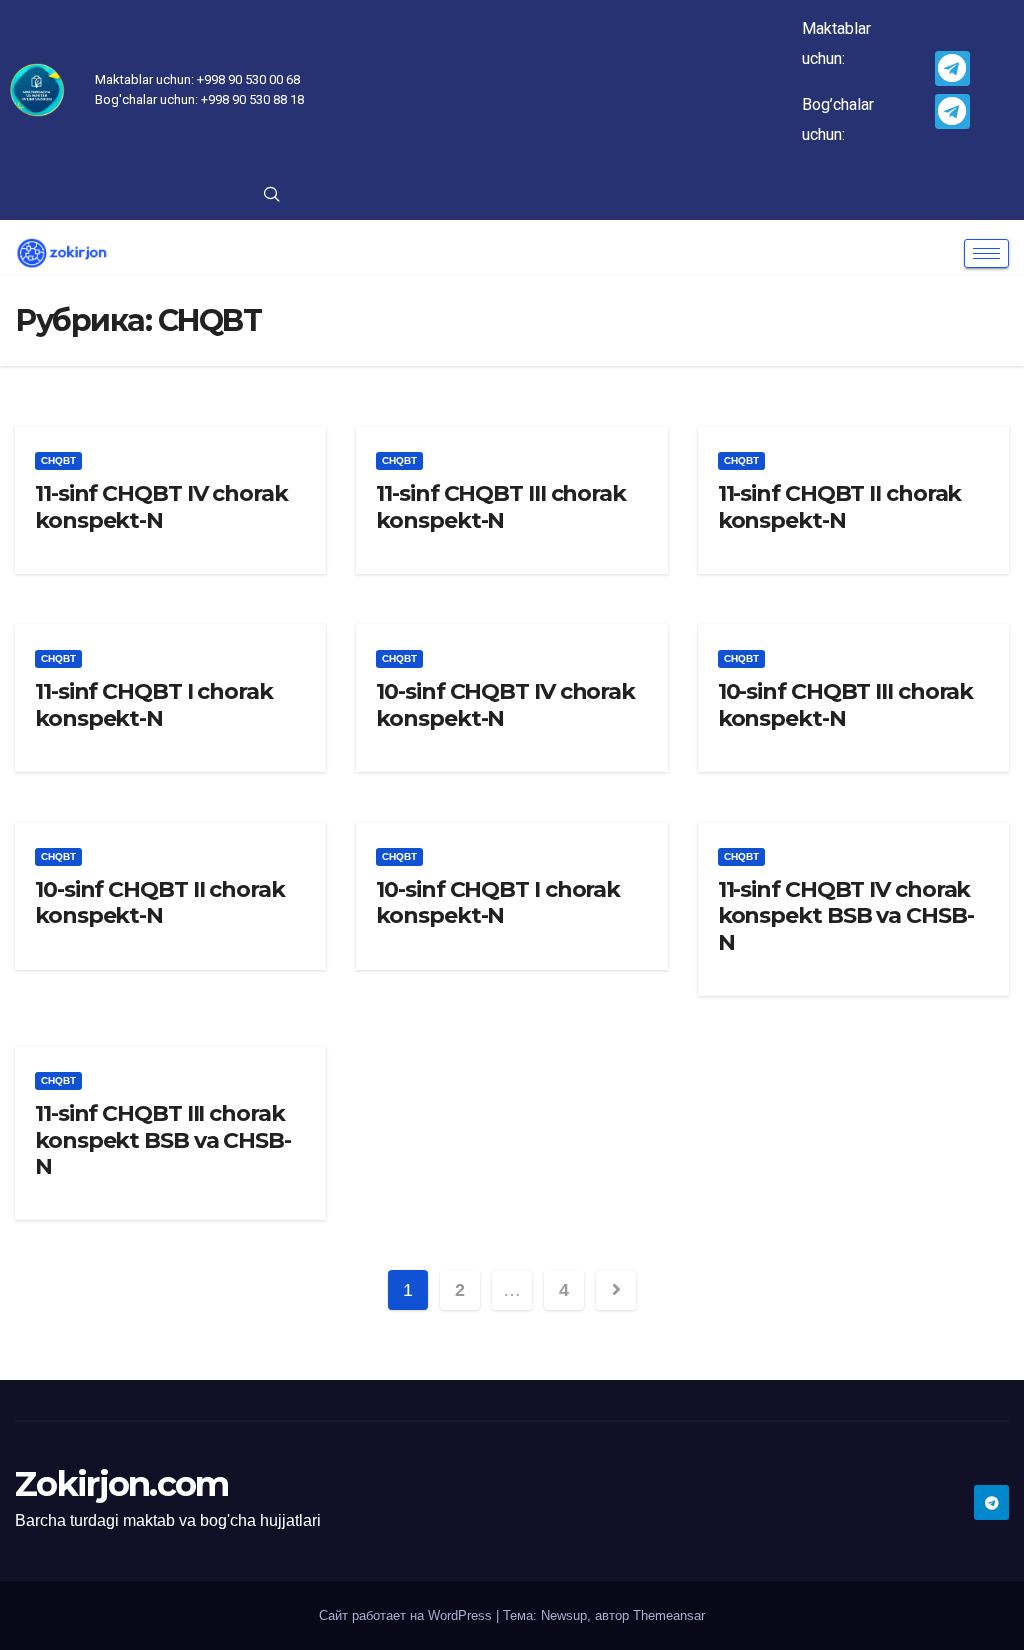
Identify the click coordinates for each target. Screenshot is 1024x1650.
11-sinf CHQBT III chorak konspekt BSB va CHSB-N (163, 1140)
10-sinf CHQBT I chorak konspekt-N (498, 902)
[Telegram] (952, 68)
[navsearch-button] (272, 196)
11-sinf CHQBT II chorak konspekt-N (840, 506)
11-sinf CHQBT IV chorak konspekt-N (161, 506)
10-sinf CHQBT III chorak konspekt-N (846, 704)
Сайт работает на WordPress (407, 1615)
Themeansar (669, 1615)
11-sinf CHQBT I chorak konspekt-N (154, 704)
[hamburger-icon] (986, 253)
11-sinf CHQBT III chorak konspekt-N (501, 506)
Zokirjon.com (122, 1484)
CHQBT (58, 460)
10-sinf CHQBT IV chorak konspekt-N (505, 704)
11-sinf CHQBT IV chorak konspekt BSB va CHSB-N (846, 916)
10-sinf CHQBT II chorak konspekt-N (160, 902)
